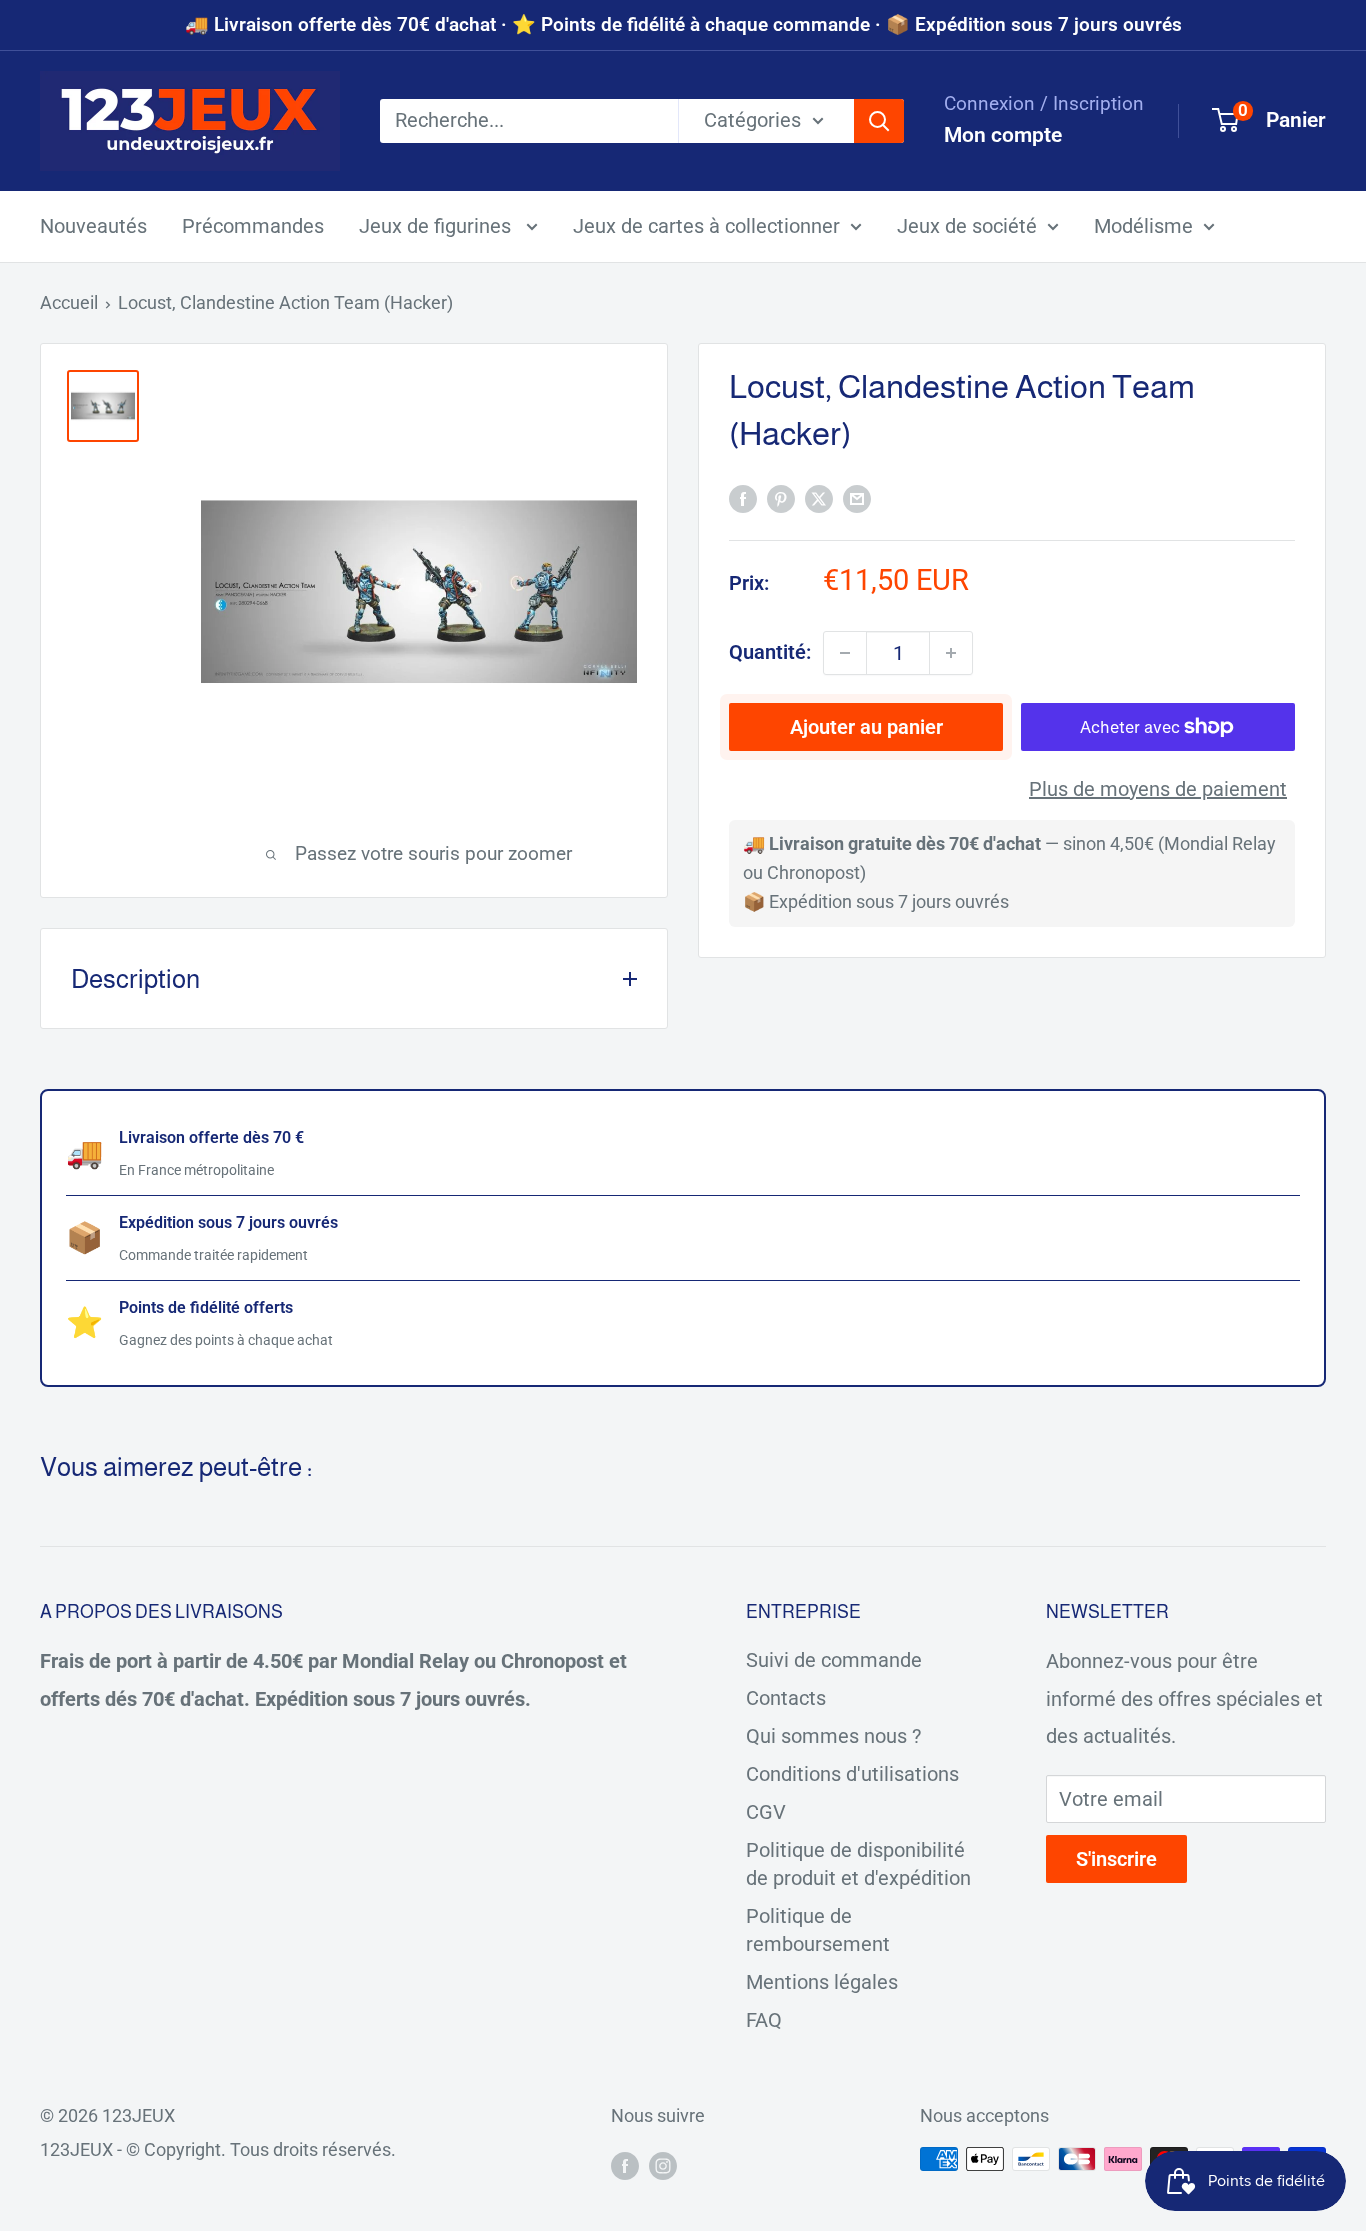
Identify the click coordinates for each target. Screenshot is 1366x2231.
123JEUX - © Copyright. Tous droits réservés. (218, 2149)
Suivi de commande (834, 1660)
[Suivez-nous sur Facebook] (625, 2164)
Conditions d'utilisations (852, 1774)
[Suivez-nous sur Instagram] (663, 2164)
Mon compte (1003, 135)
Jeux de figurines (437, 226)
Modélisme (1143, 226)
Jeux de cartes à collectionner (706, 226)
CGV (766, 1812)
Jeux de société (967, 226)
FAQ (764, 2020)
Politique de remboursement (818, 1930)
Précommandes (253, 226)
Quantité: (770, 652)
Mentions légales (822, 1982)
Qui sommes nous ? (833, 1736)
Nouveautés (93, 226)
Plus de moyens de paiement (1158, 789)
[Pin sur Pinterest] (781, 497)
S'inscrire (1116, 1859)
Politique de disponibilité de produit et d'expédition (858, 1864)
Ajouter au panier (866, 727)
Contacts (786, 1698)
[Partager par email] (857, 497)
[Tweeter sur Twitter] (819, 497)
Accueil (69, 302)
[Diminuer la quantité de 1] (845, 653)
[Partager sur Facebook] (743, 497)
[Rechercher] (879, 121)
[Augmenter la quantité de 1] (951, 653)
